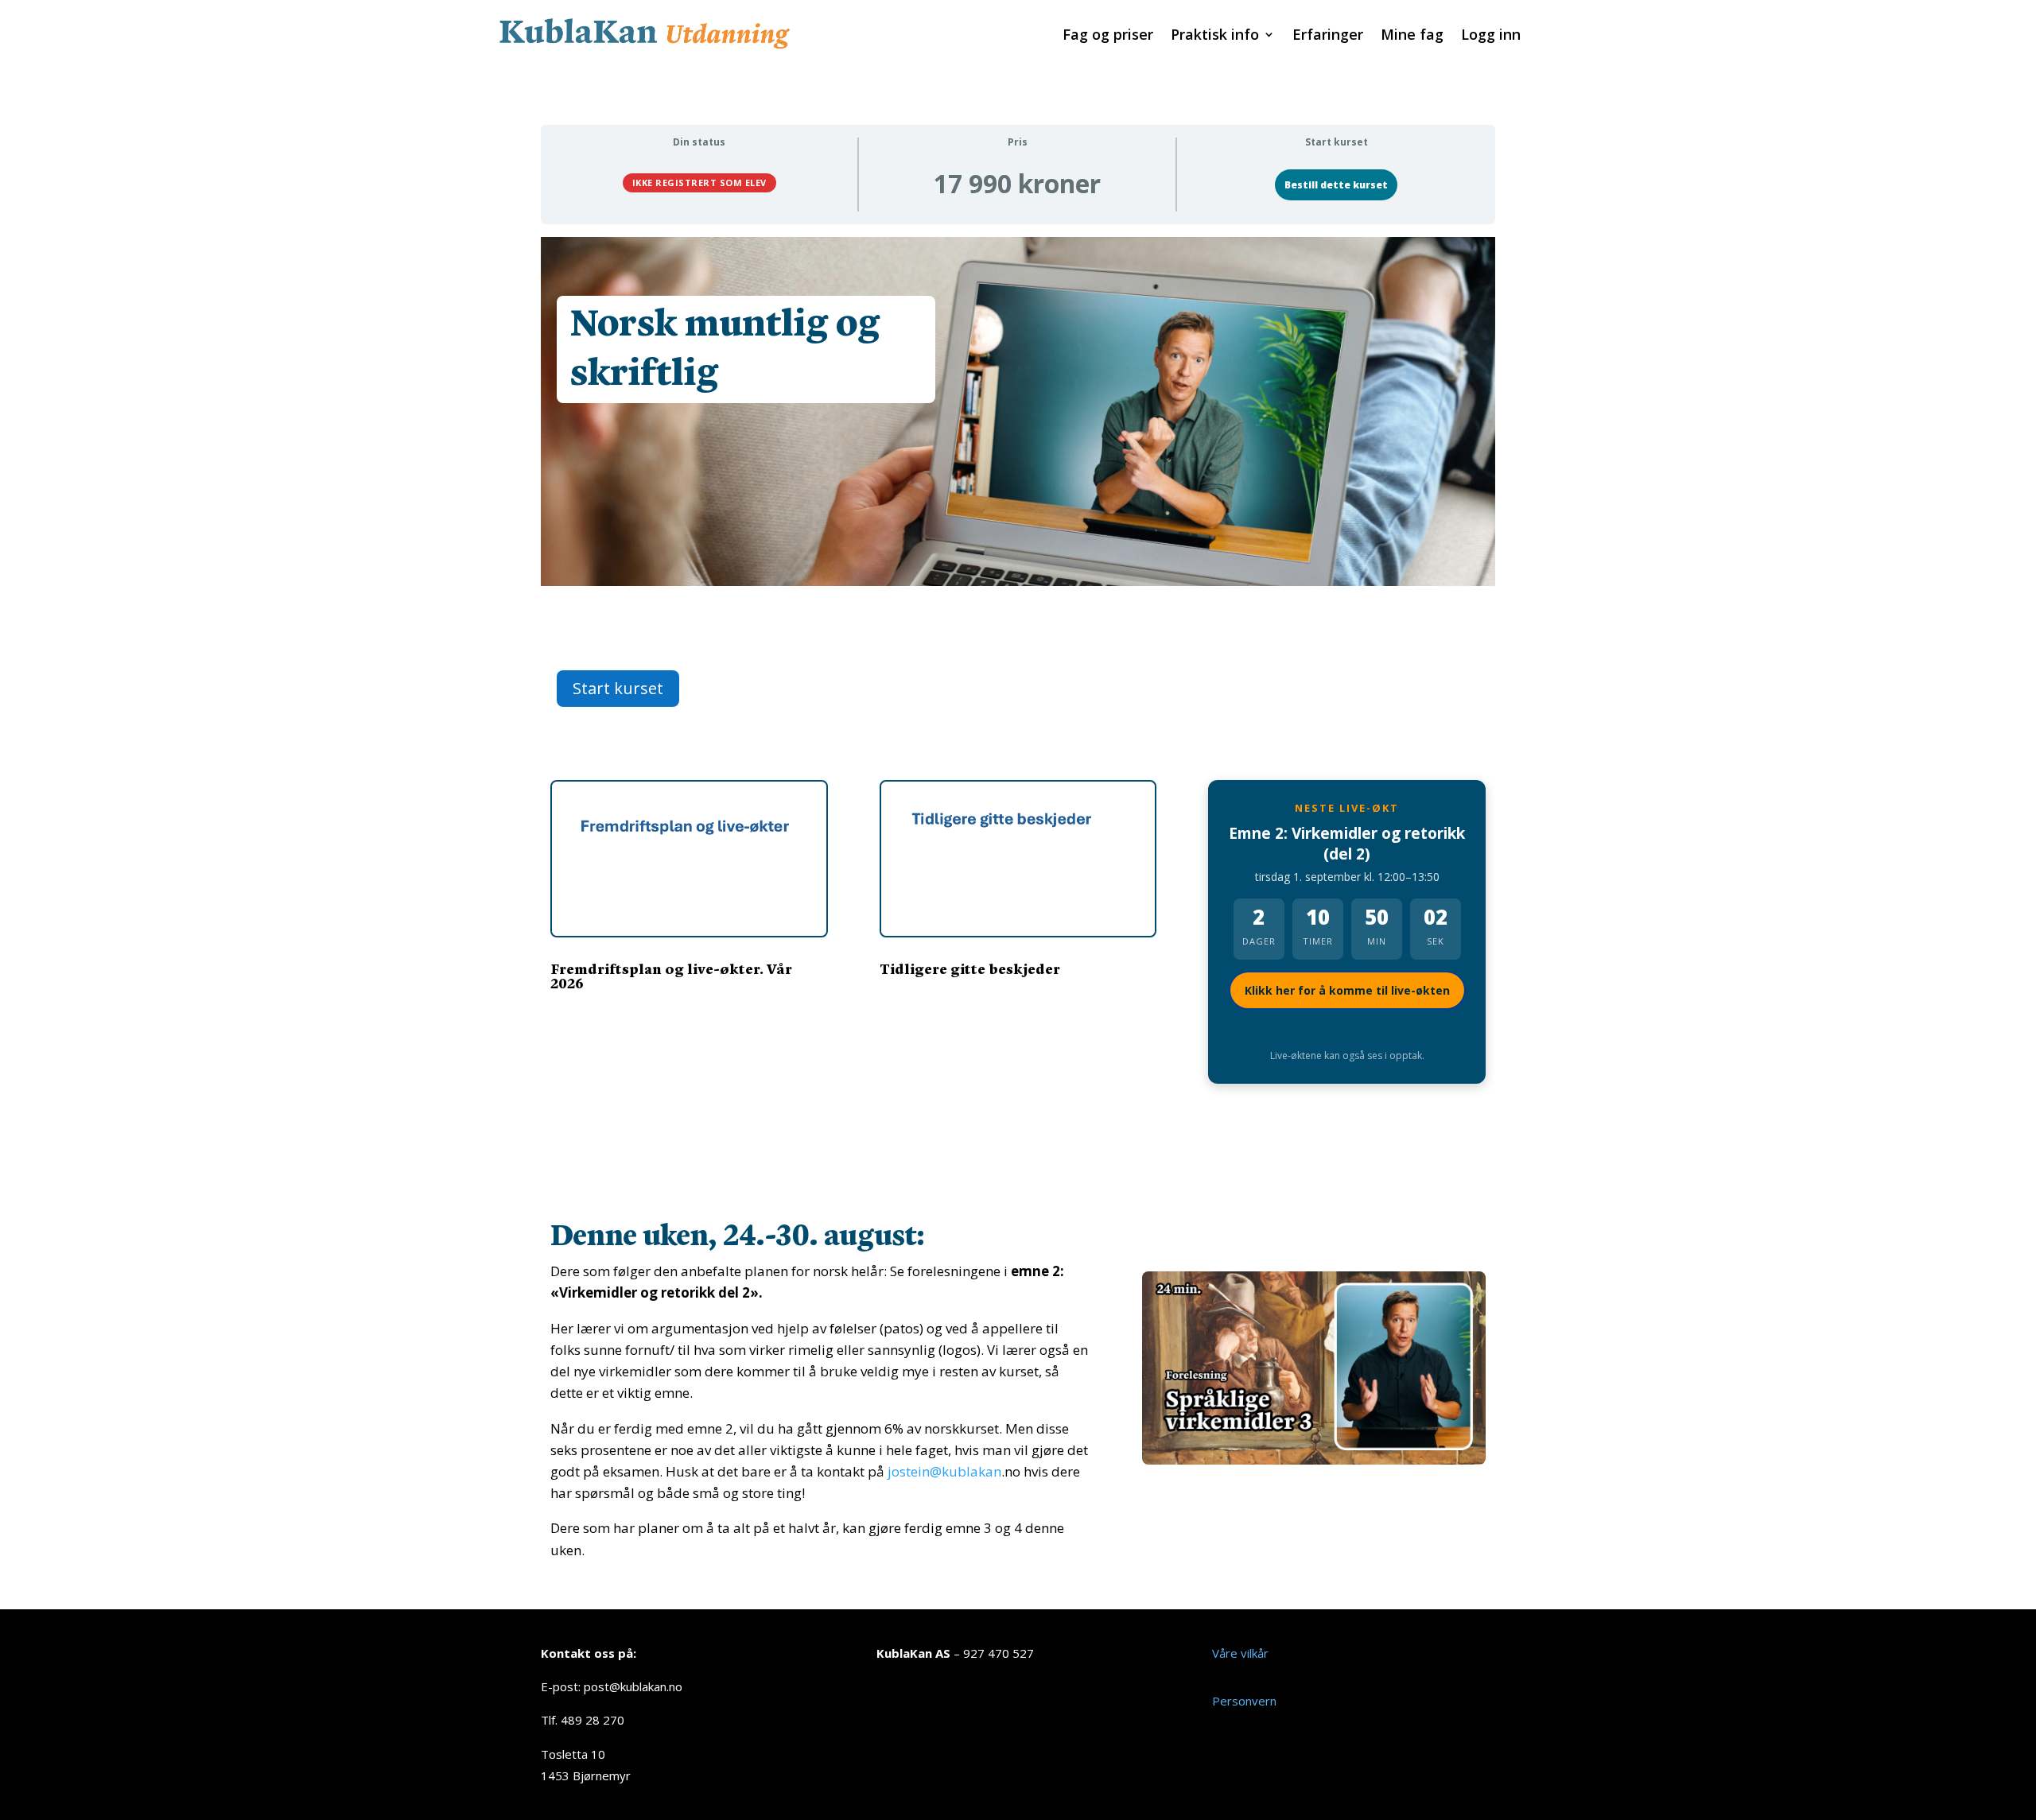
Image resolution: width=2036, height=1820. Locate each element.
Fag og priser (1108, 36)
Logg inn (1491, 36)
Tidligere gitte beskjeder (970, 968)
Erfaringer (1328, 36)
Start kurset (618, 688)
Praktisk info (1215, 36)
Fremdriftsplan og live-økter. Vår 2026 (671, 975)
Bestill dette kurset (1336, 185)
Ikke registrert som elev (699, 182)
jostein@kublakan (944, 1471)
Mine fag (1412, 36)
